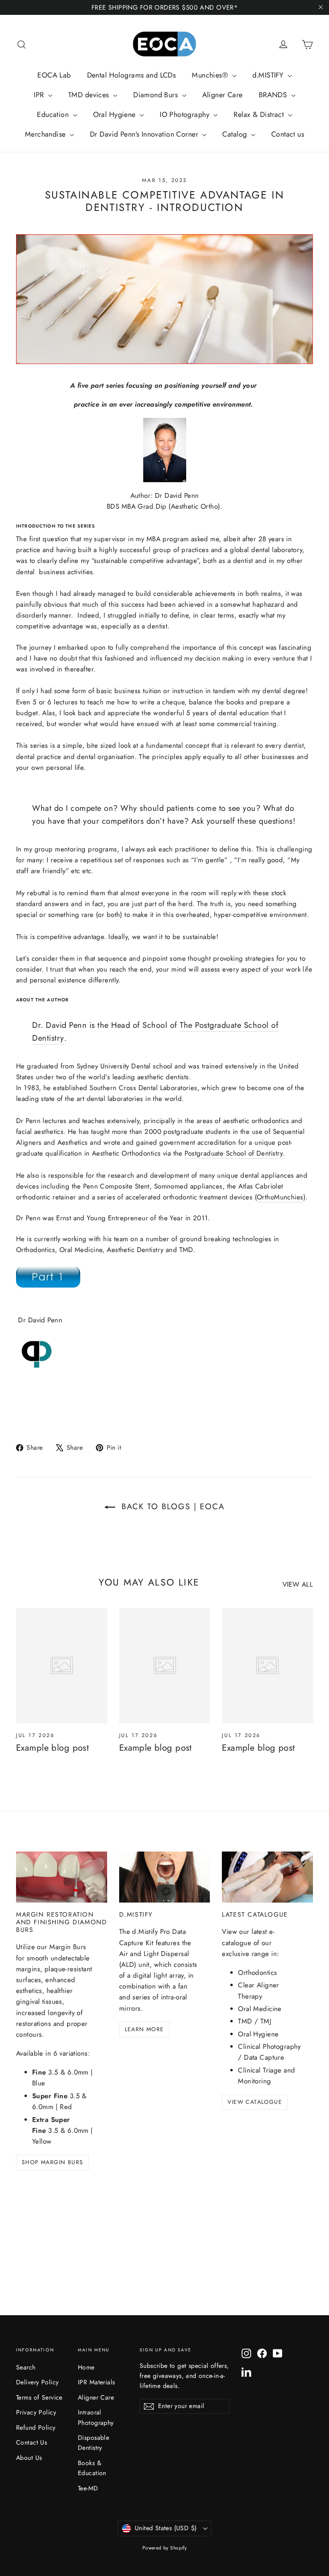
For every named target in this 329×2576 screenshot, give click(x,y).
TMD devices (90, 95)
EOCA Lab (54, 75)
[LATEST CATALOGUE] (267, 1877)
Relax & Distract (260, 115)
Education (54, 115)
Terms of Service (39, 2397)
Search (26, 2367)
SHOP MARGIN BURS (52, 2162)
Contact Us (31, 2442)
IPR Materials (96, 2382)
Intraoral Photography (96, 2417)
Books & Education (92, 2468)
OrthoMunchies (280, 1197)
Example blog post (52, 1747)
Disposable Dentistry (93, 2443)
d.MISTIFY (269, 75)
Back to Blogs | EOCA (172, 1507)
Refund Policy (36, 2428)
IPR (40, 95)
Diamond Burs (157, 95)
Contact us (288, 134)
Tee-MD (88, 2488)
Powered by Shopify (165, 2548)
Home (86, 2367)
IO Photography (186, 115)
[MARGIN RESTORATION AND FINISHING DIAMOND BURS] (62, 1877)
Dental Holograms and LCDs (132, 75)
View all (298, 1584)
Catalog (236, 134)
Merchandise (46, 134)
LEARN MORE (144, 2029)
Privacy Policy (36, 2412)
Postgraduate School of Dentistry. (235, 1153)
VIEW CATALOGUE (255, 2102)
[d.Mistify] (165, 1877)
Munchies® (211, 75)
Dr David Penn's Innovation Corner (145, 134)
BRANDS (274, 95)
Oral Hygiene (116, 115)
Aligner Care (222, 95)
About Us (29, 2458)
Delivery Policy (37, 2382)
